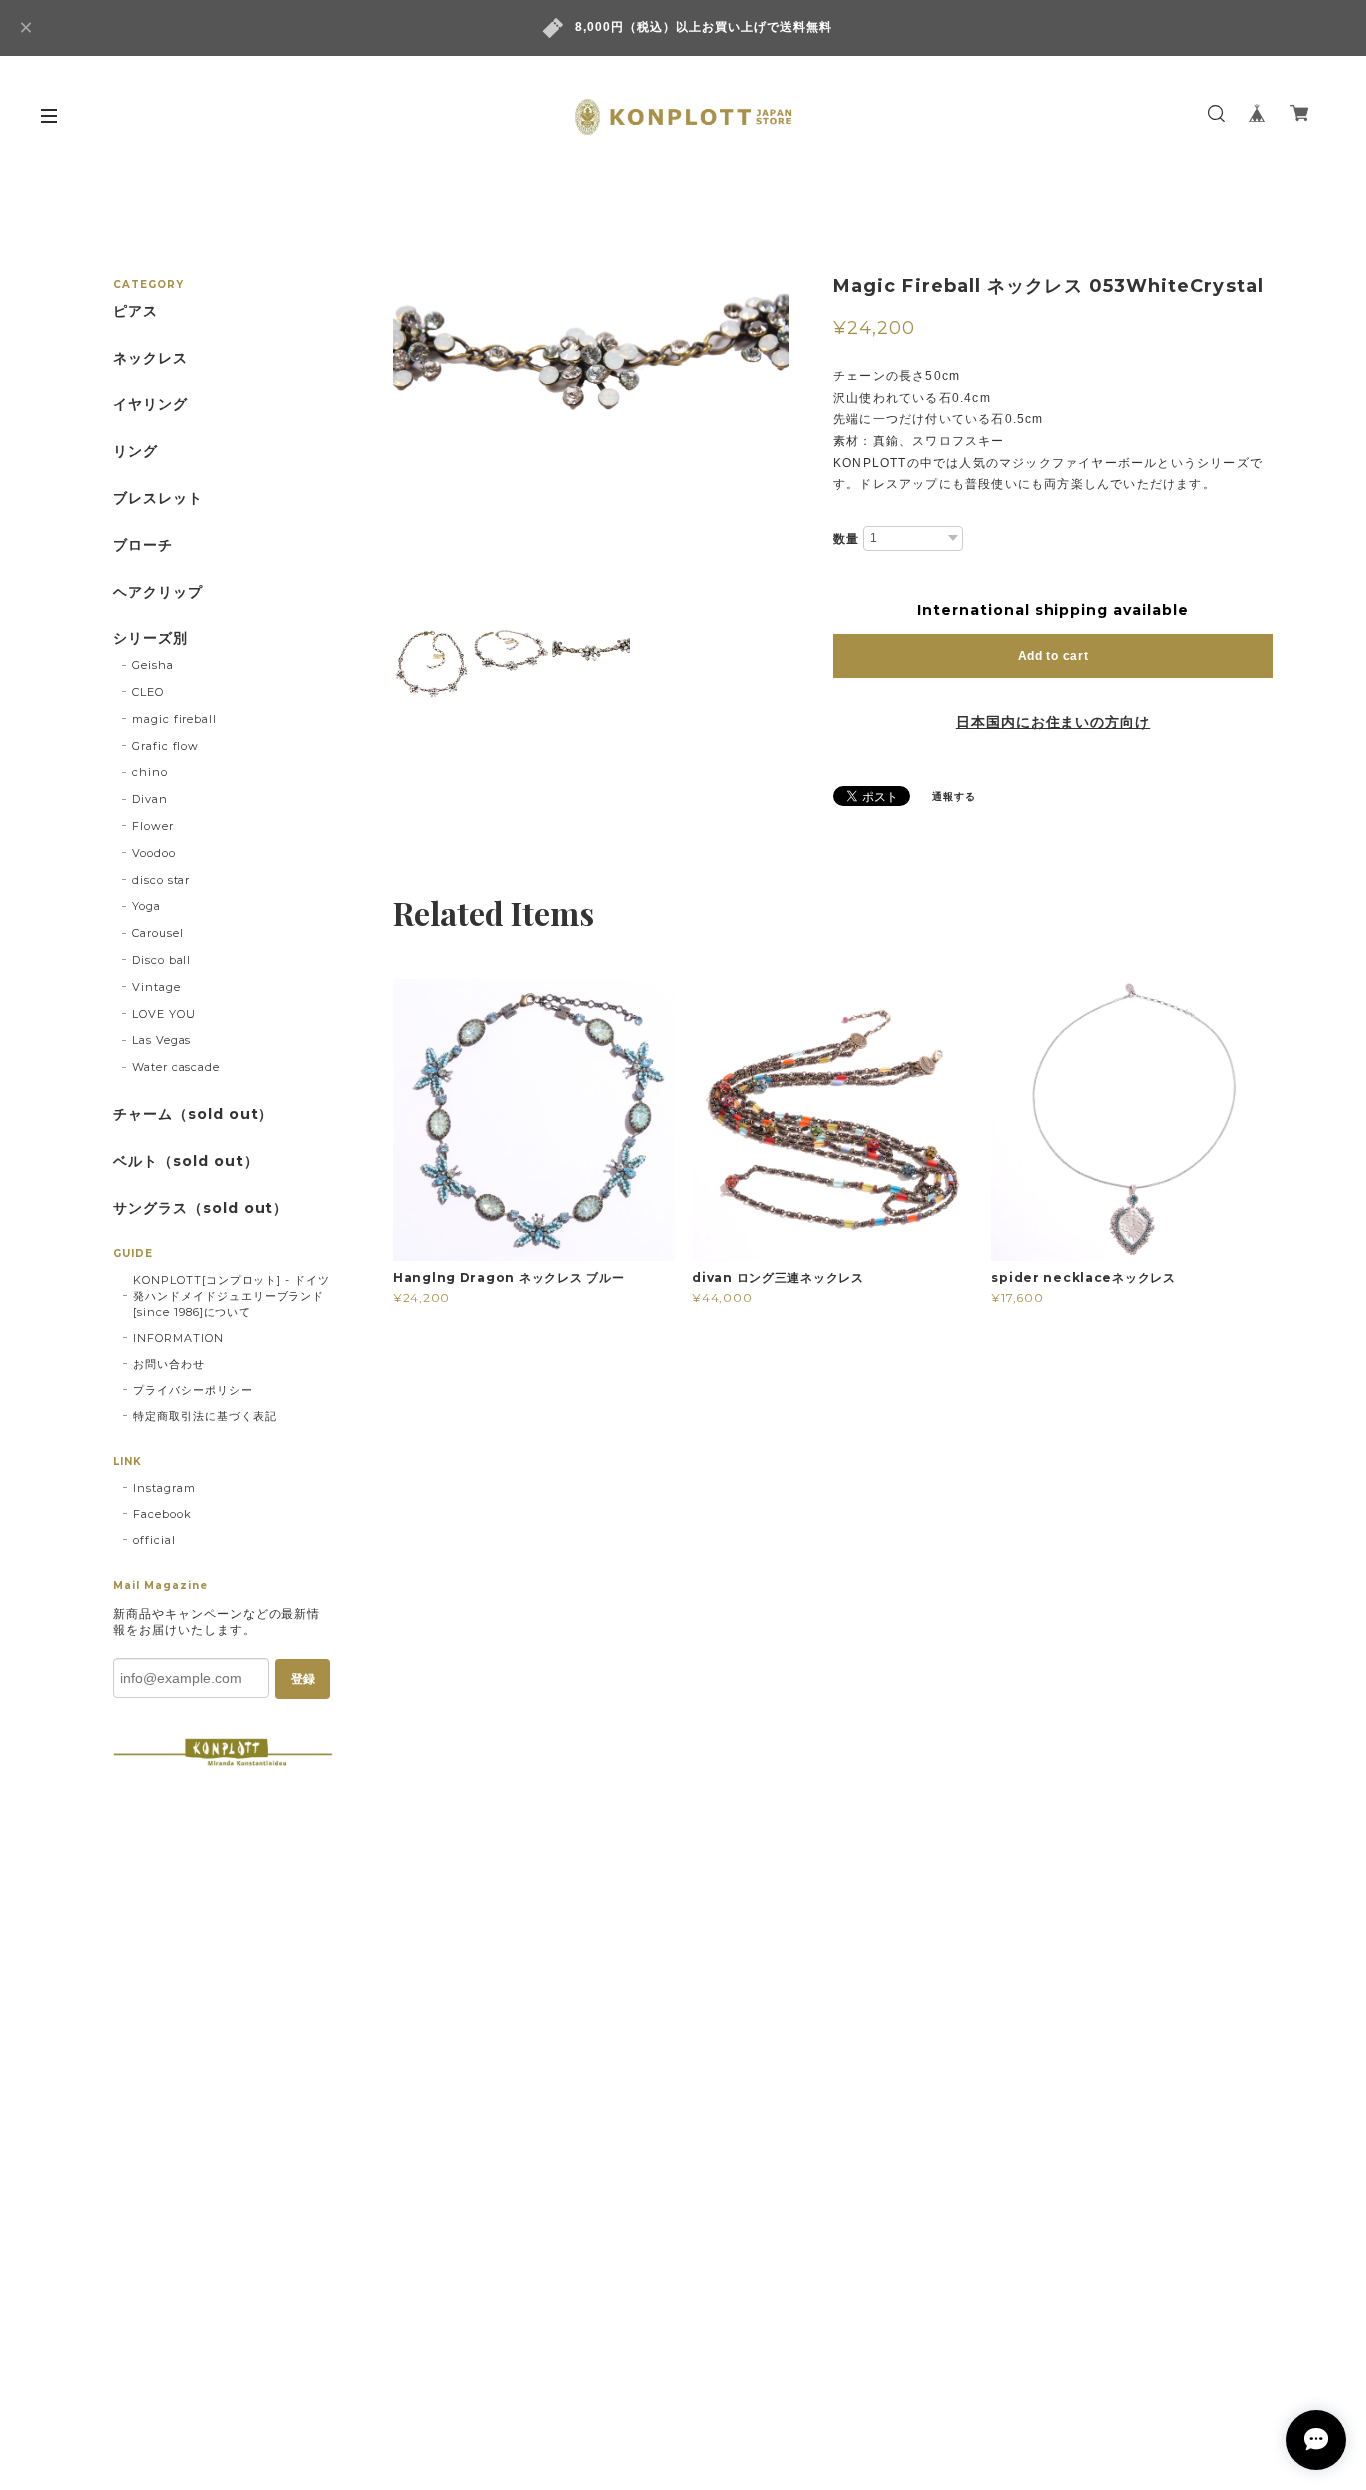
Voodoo (154, 853)
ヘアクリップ (158, 592)
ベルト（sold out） (185, 1161)
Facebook (162, 1514)
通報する (954, 796)
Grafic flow (166, 746)
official (154, 1540)
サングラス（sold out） (200, 1208)
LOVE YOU (164, 1014)
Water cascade (176, 1067)
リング (135, 451)
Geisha (153, 665)
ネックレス (150, 358)
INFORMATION (178, 1338)
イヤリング (150, 404)
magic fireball (174, 719)
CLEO (148, 692)
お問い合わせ (169, 1364)
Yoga (146, 906)
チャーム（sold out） (193, 1114)
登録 (303, 1679)
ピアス (135, 311)
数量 (846, 539)
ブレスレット (158, 498)
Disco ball (162, 960)
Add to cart (1053, 656)
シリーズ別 (150, 638)
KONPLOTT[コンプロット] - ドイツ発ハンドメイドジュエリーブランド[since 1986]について (231, 1296)
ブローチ (143, 545)
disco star (161, 880)
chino (150, 772)
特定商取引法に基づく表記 (205, 1416)
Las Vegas (162, 1040)
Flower (153, 826)
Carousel (158, 933)
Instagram (164, 1488)
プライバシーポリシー (193, 1390)
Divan (150, 799)
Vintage (156, 987)
